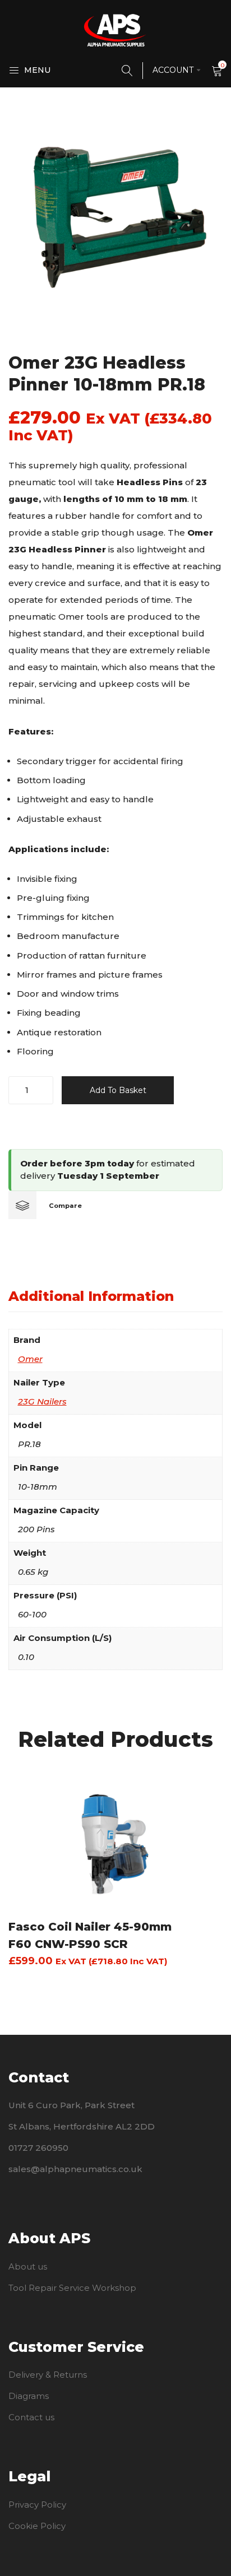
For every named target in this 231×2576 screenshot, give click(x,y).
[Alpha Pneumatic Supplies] (115, 30)
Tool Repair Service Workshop (72, 2288)
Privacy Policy (37, 2505)
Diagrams (29, 2396)
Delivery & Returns (48, 2375)
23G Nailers (42, 1401)
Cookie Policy (37, 2526)
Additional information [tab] (91, 1296)
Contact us (31, 2417)
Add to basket (118, 1090)
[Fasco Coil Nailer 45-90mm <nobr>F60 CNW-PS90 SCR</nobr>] (115, 1843)
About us (28, 2266)
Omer (30, 1359)
